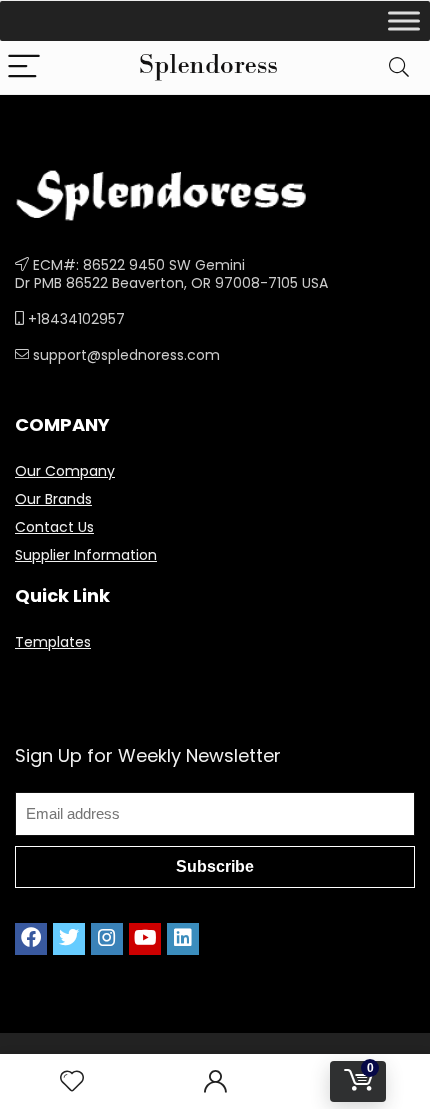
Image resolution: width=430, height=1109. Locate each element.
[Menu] (24, 67)
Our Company (65, 471)
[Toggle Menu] (404, 20)
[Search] (399, 67)
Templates (53, 642)
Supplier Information (86, 555)
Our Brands (53, 499)
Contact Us (54, 527)
